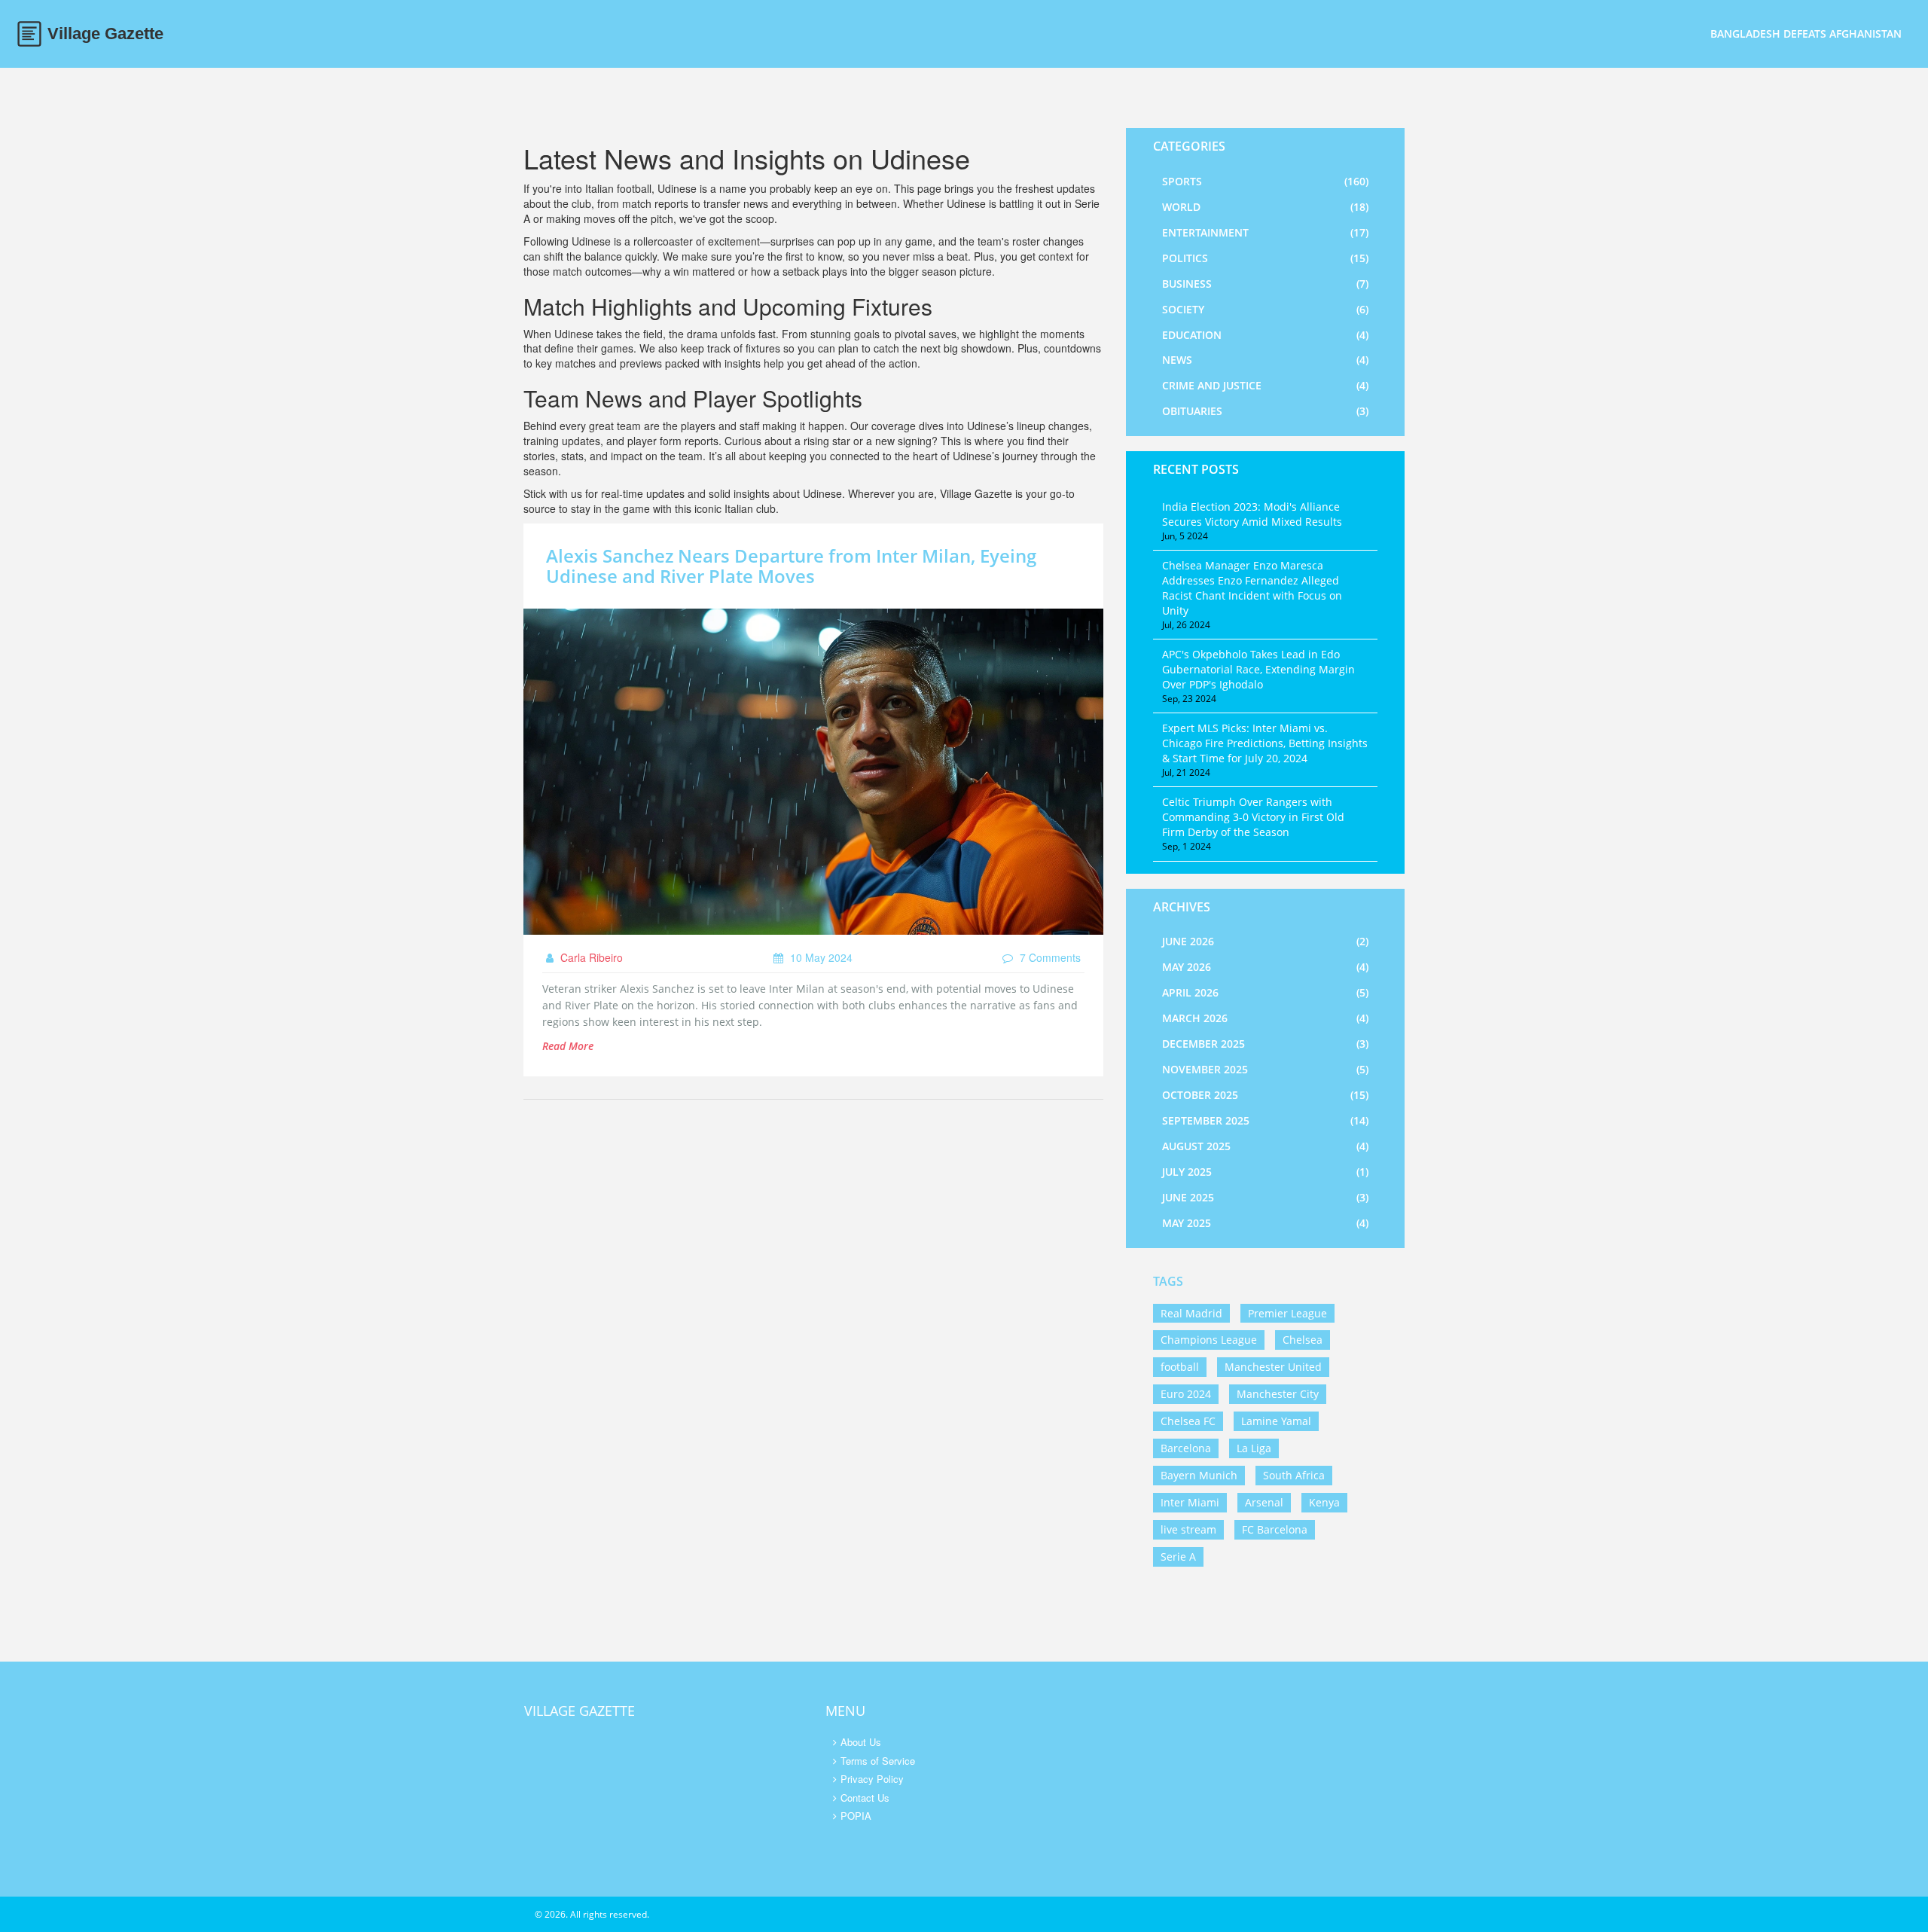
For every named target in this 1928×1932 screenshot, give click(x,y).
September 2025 (1265, 1120)
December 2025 (1265, 1044)
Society (1265, 309)
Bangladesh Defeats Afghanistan (1806, 34)
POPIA (856, 1816)
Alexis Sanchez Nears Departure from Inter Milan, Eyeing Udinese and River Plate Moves (791, 565)
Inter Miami (1190, 1502)
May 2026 (1265, 967)
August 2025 (1265, 1146)
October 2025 (1265, 1095)
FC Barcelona (1275, 1529)
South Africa (1294, 1475)
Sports (1265, 181)
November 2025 (1265, 1069)
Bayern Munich (1199, 1475)
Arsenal (1264, 1502)
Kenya (1324, 1502)
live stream (1188, 1529)
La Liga (1254, 1448)
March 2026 (1265, 1018)
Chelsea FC (1188, 1421)
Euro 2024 (1186, 1394)
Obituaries (1265, 411)
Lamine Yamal (1276, 1421)
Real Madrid (1191, 1313)
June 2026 (1265, 941)
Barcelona (1186, 1448)
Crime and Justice (1265, 385)
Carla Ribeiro (590, 957)
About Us (861, 1742)
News (1265, 360)
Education (1265, 335)
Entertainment (1265, 232)
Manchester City (1278, 1394)
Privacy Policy (872, 1779)
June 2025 (1265, 1197)
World (1265, 207)
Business (1265, 284)
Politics (1265, 258)
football (1180, 1367)
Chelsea (1303, 1340)
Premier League (1287, 1313)
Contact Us (865, 1798)
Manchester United (1273, 1367)
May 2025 (1265, 1223)
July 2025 (1265, 1172)
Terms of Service (878, 1761)
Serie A (1178, 1557)
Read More (568, 1046)
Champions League (1209, 1340)
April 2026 (1265, 992)
